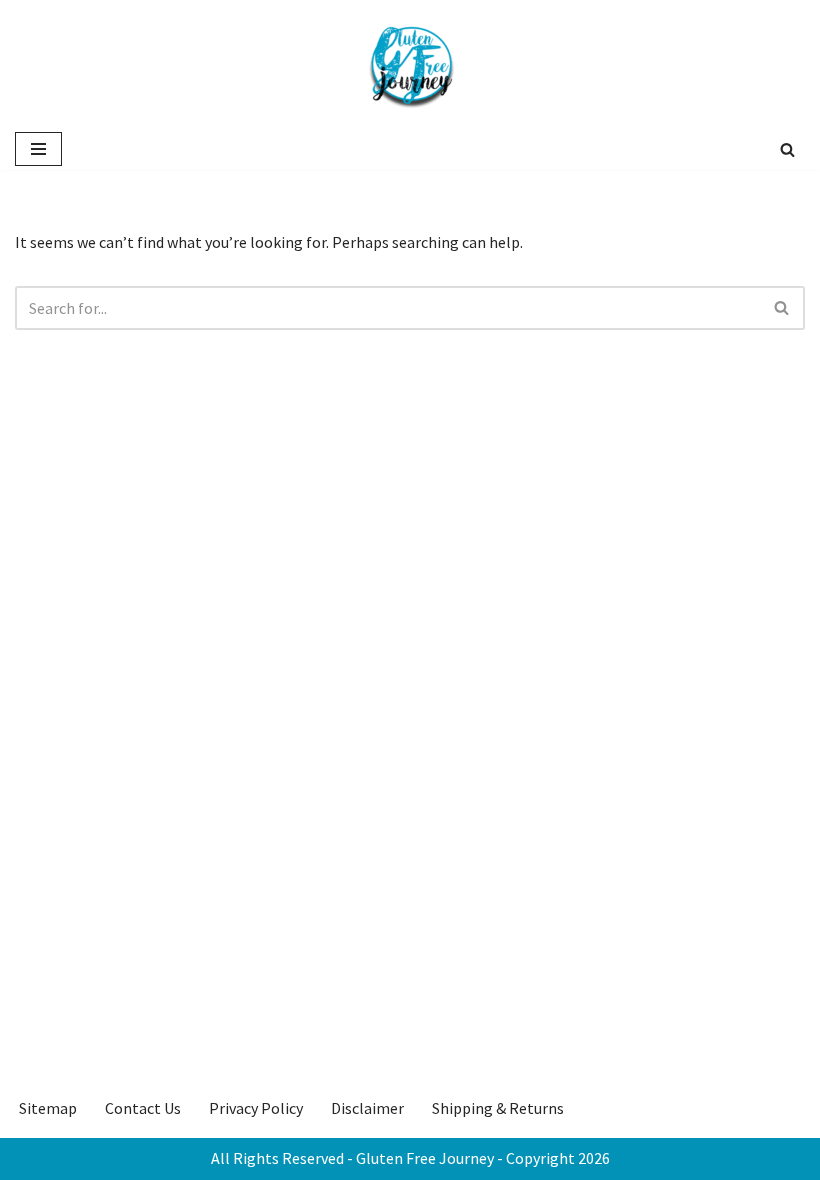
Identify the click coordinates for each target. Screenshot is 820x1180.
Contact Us (143, 1108)
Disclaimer (367, 1108)
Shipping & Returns (498, 1108)
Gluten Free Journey (425, 1158)
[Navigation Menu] (38, 149)
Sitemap (48, 1108)
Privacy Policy (256, 1108)
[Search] (787, 149)
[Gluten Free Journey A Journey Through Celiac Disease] (410, 64)
